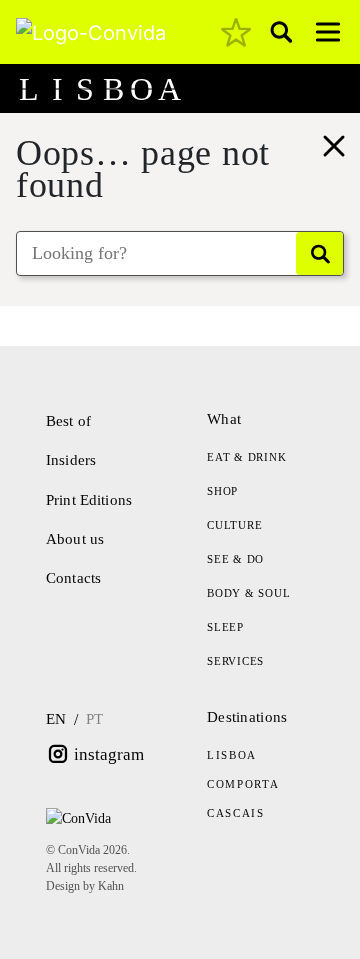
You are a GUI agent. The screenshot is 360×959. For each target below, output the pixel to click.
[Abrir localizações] (332, 89)
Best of (68, 421)
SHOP (222, 491)
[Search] (319, 253)
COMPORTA (243, 784)
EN (56, 719)
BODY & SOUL (248, 593)
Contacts (73, 578)
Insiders (71, 460)
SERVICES (235, 661)
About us (75, 539)
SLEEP (225, 627)
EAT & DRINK (246, 457)
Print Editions (89, 500)
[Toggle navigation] (328, 32)
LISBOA (232, 755)
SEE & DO (235, 559)
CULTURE (234, 525)
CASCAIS (236, 813)
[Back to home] (334, 143)
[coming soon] (236, 32)
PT (94, 719)
